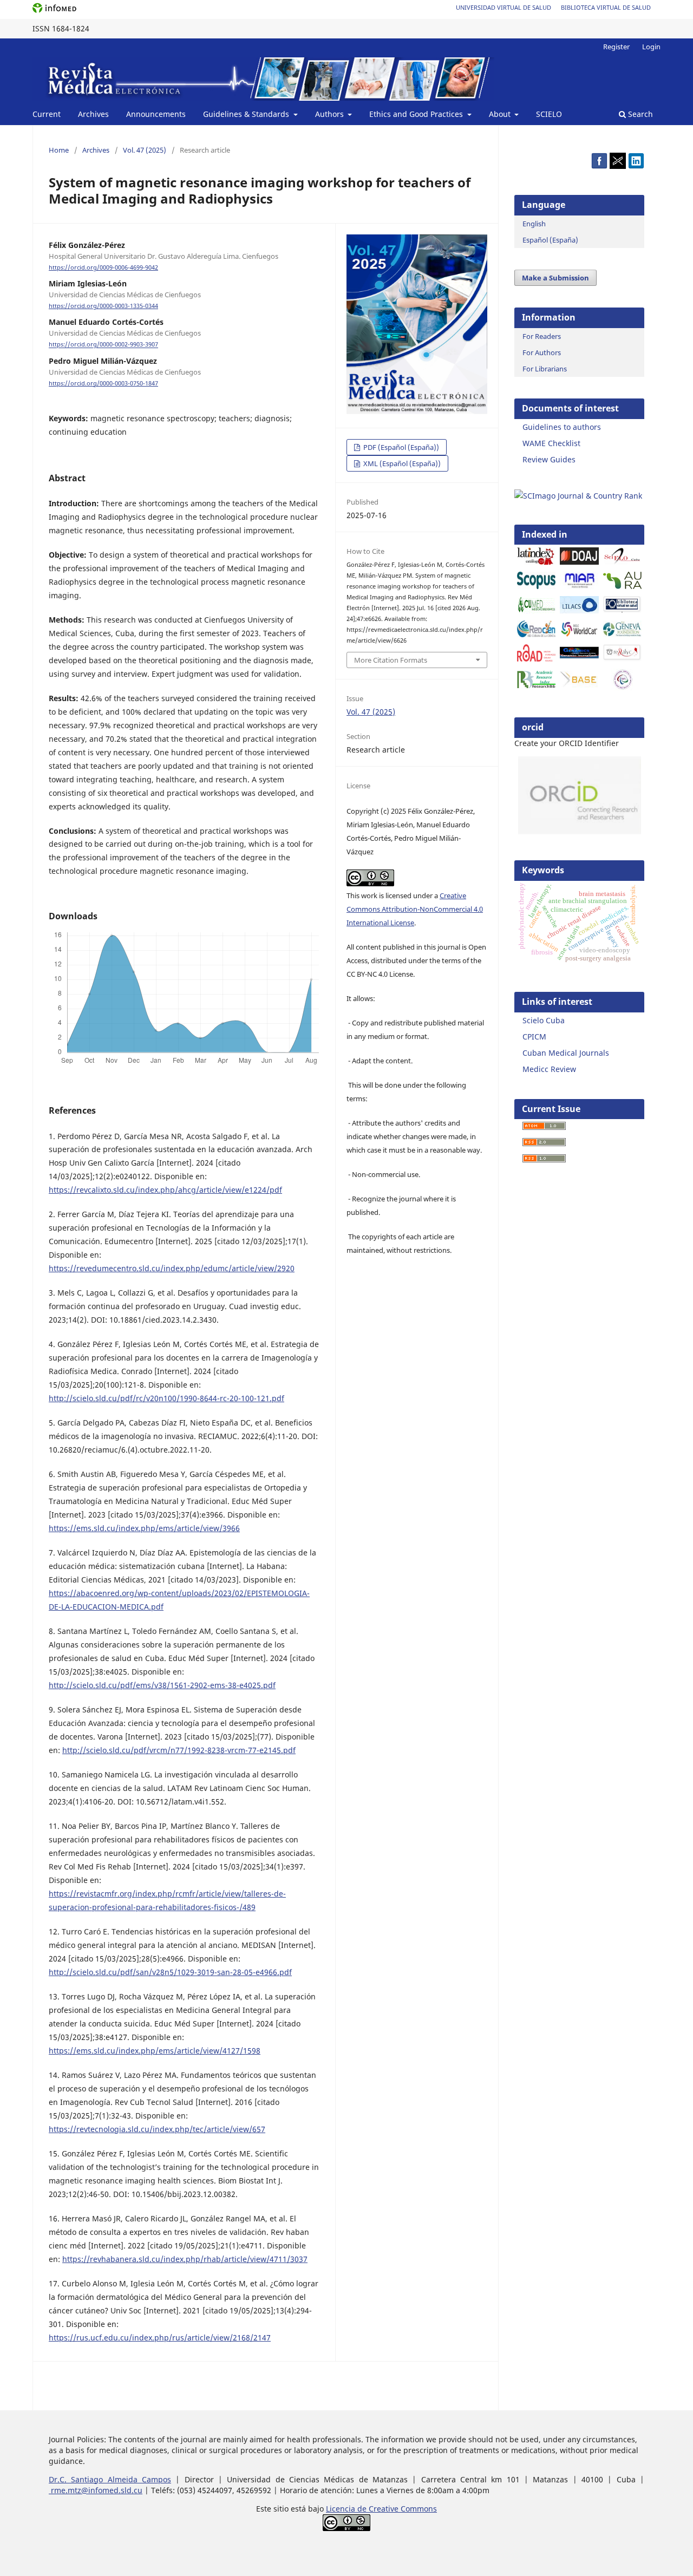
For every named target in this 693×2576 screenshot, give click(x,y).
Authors (331, 114)
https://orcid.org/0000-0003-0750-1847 (103, 383)
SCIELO (549, 114)
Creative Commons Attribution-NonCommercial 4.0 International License (415, 909)
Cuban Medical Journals (566, 1053)
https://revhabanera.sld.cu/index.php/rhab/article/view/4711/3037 (185, 2259)
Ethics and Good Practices (417, 114)
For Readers (542, 336)
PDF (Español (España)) (400, 447)
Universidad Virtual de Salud (504, 7)
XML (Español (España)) (401, 463)
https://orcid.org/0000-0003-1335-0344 (103, 306)
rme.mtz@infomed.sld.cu (96, 2490)
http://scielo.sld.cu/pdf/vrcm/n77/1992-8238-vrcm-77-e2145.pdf (179, 1750)
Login (651, 47)
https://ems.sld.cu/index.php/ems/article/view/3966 (144, 1528)
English (534, 224)
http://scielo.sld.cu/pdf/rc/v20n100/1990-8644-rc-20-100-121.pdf (166, 1398)
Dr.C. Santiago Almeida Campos (110, 2479)
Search (639, 114)
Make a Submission (555, 278)
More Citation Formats (391, 660)
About (501, 114)
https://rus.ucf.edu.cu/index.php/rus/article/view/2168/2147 (160, 2338)
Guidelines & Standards (247, 114)
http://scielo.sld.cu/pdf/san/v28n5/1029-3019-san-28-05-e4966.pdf (170, 1972)
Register (616, 47)
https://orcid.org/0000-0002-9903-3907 (103, 345)
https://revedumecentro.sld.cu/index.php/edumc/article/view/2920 (172, 1268)
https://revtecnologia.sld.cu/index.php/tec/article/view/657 (157, 2129)
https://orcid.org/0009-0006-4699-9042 (103, 267)
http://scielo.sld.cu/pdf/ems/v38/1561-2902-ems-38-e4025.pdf (162, 1685)
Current (47, 114)
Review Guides (549, 459)
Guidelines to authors (562, 427)
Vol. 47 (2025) (145, 150)
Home (59, 150)
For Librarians (545, 369)
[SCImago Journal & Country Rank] (578, 496)
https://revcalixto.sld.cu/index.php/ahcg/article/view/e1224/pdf (165, 1190)
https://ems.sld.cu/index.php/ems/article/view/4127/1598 (155, 2051)
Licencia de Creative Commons (381, 2509)
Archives (93, 114)
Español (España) (550, 240)
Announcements (156, 114)
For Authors (542, 352)
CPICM (534, 1037)
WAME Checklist (551, 443)
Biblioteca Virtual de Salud (606, 7)
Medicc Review (549, 1069)
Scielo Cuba (544, 1020)
